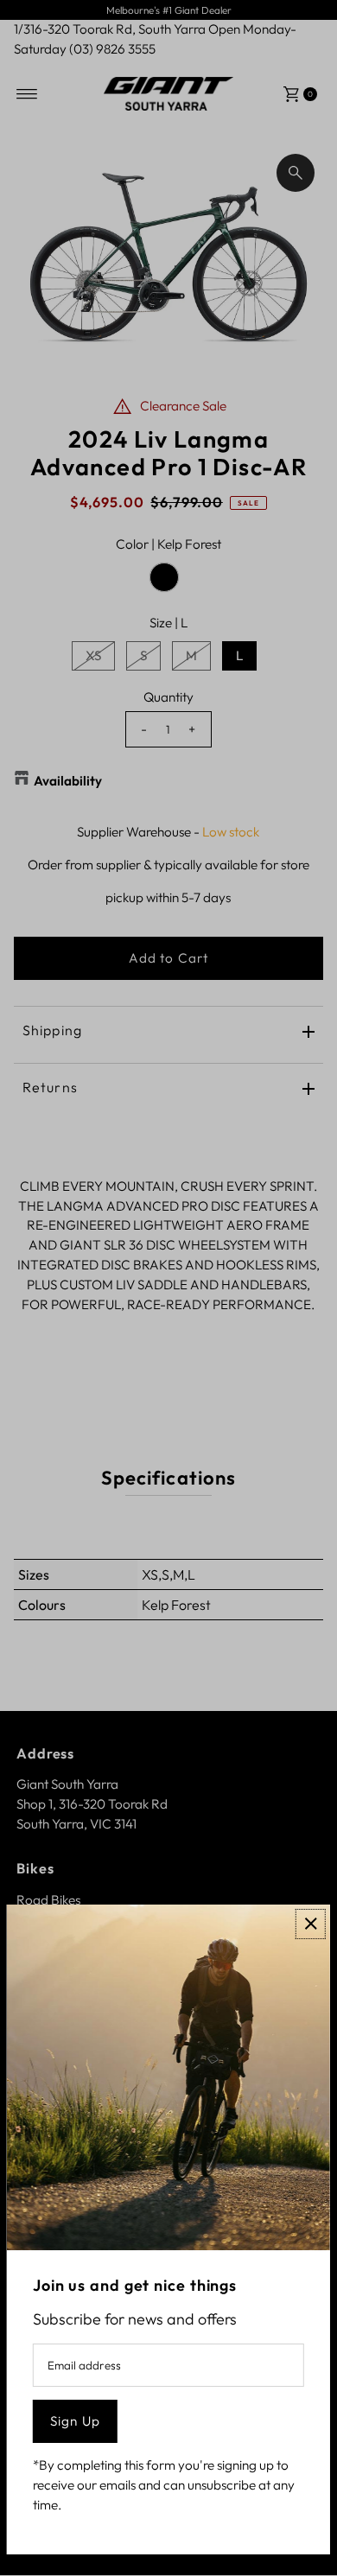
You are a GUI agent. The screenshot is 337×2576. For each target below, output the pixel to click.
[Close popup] (311, 1924)
